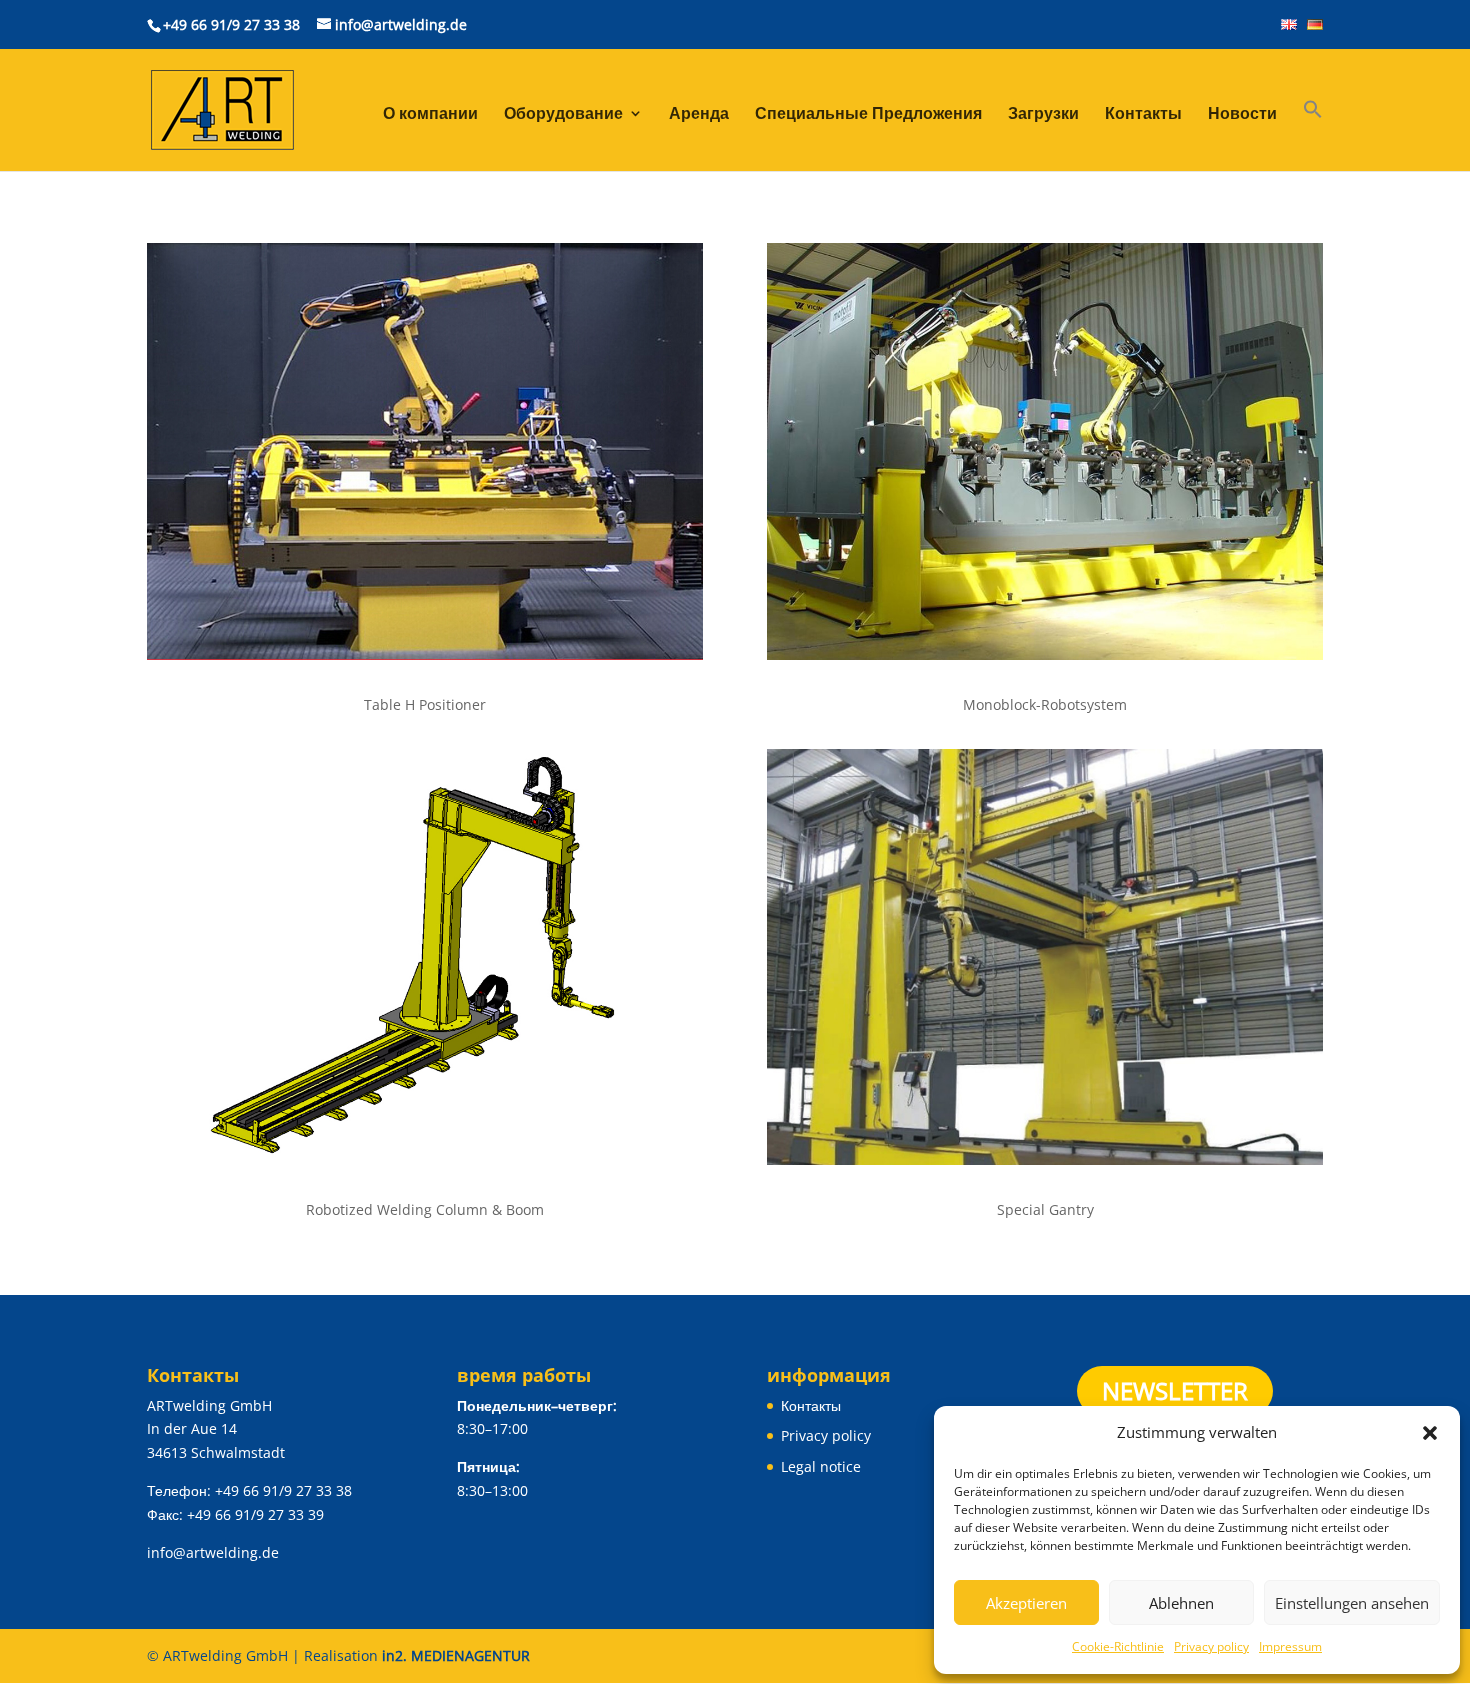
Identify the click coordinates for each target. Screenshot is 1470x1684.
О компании (430, 115)
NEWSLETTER (1175, 1390)
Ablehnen (1181, 1603)
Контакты (1143, 115)
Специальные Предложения (868, 115)
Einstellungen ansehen (1352, 1603)
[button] (1430, 1433)
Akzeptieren (1026, 1603)
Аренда (699, 115)
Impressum (1290, 1646)
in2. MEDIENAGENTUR (456, 1655)
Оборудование (563, 115)
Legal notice (821, 1466)
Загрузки (1043, 115)
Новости (1242, 115)
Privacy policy (1211, 1646)
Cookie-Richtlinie (1118, 1646)
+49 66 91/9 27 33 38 (231, 24)
